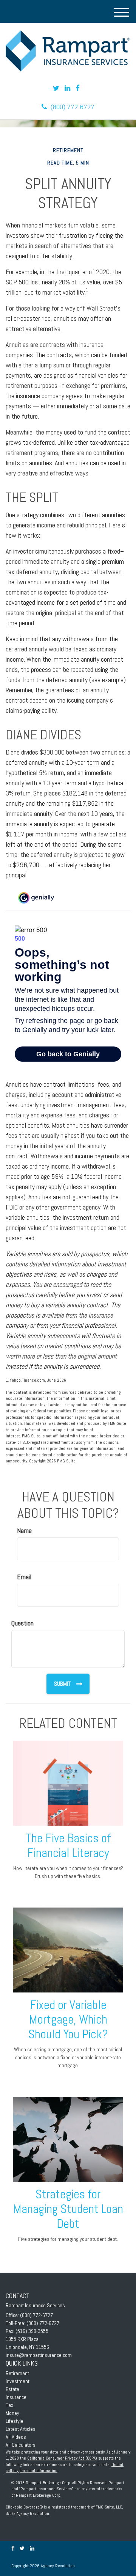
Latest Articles (21, 2429)
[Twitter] (56, 88)
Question (22, 1623)
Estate (12, 2389)
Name (24, 1530)
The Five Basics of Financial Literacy (68, 1846)
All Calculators (21, 2445)
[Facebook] (77, 88)
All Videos (16, 2437)
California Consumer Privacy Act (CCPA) (62, 2458)
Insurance (16, 2397)
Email (24, 1577)
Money (12, 2413)
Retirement (17, 2373)
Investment (18, 2381)
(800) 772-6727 (73, 107)
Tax (9, 2405)
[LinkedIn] (67, 88)
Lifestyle (15, 2421)
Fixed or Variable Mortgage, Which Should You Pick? (68, 2020)
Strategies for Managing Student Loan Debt (68, 2209)
